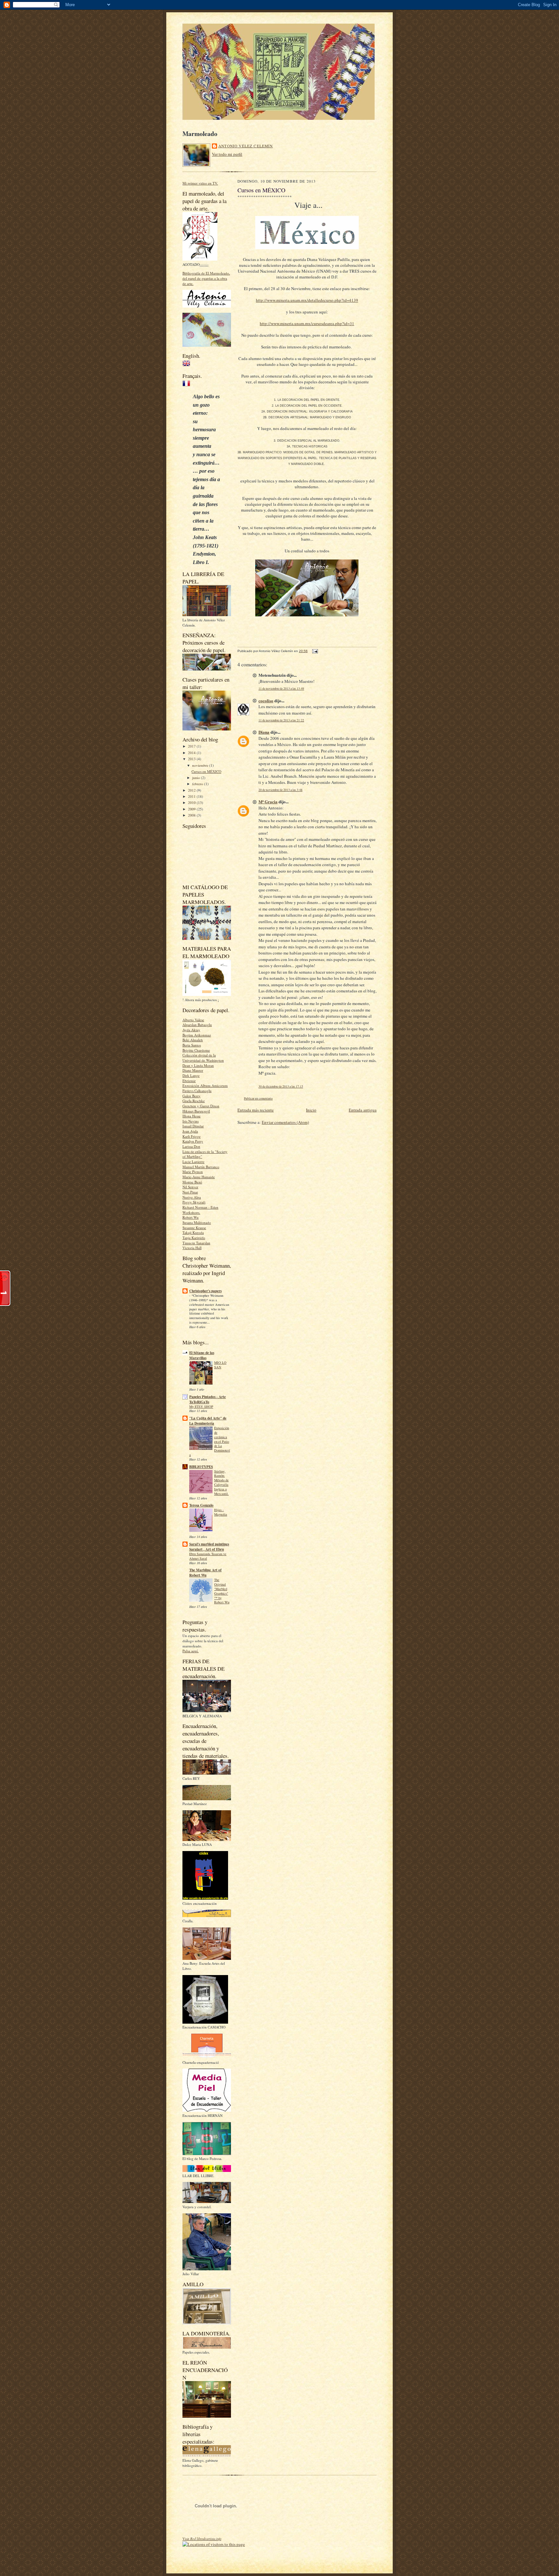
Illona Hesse (192, 1116)
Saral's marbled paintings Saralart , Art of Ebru (209, 1547)
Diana (264, 732)
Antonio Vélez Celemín (246, 146)
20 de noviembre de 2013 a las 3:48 (280, 790)
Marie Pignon (193, 1172)
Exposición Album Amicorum (205, 1085)
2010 (192, 802)
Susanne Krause (194, 1228)
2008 (192, 815)
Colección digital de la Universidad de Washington (203, 1058)
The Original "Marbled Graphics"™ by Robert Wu (222, 1591)
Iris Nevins (191, 1121)
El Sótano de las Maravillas (202, 1355)
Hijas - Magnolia (221, 1512)
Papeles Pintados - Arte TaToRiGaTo (208, 1399)
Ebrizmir (189, 1081)
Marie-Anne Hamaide (199, 1177)
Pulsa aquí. (191, 1651)
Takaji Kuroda (193, 1232)
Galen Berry (192, 1096)
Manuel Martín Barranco (201, 1167)
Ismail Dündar (193, 1126)
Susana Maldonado (197, 1222)
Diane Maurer (193, 1070)
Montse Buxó (192, 1182)
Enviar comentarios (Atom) (285, 1122)
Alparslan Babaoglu (197, 1025)
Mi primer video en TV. (200, 183)
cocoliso (266, 700)
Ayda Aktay (191, 1030)
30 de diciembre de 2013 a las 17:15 (281, 1086)
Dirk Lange (191, 1075)
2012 (192, 790)
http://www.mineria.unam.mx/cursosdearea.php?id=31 (307, 323)
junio (197, 778)
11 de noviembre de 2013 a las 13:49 (281, 689)
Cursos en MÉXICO (206, 771)
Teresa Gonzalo (201, 1505)
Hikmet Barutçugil (196, 1111)
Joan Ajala (190, 1131)
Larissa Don (191, 1146)
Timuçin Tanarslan (196, 1243)
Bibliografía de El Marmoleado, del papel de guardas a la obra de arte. (206, 278)
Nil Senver (190, 1187)
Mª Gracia (268, 802)
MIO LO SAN (220, 1365)
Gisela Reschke (194, 1101)
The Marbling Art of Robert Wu (205, 1573)
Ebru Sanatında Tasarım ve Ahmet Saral (208, 1556)
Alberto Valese (193, 1020)
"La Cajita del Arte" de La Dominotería (208, 1421)
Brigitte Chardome (196, 1050)
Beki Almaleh (193, 1040)
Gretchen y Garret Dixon (201, 1106)
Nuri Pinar (190, 1192)
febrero (198, 784)
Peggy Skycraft (194, 1202)
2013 (192, 759)
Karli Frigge (192, 1136)
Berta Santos (192, 1045)
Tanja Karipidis (194, 1238)
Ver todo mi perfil (227, 154)
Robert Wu (191, 1217)
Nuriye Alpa (192, 1197)
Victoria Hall (192, 1248)
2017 (192, 746)
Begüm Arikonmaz (197, 1035)
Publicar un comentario (258, 1098)
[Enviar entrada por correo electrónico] (314, 651)
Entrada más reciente (256, 1110)
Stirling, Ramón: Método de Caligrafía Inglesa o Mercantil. (221, 1482)
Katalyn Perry (193, 1141)
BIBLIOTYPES (201, 1467)
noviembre (201, 765)
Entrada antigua (363, 1110)
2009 (192, 809)
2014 (192, 753)
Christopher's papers (205, 1291)
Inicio (311, 1110)
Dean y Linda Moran (198, 1065)
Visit (202, 2539)
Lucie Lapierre (193, 1162)
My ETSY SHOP (201, 1407)
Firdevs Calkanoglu (197, 1091)
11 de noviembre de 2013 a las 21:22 (281, 720)
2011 (192, 796)
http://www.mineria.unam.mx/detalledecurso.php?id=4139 (307, 300)
